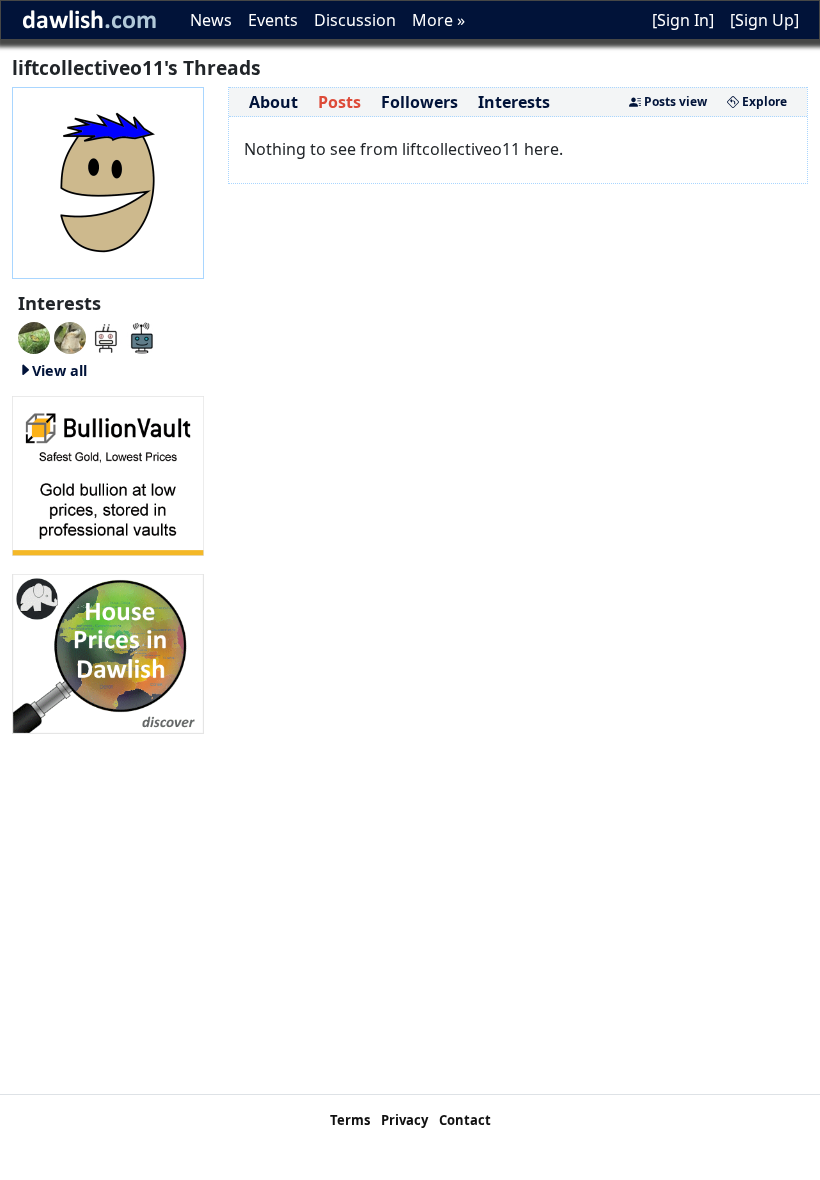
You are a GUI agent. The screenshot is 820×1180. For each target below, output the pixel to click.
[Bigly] (108, 652)
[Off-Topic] (70, 336)
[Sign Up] (764, 20)
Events (273, 20)
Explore (763, 101)
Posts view (674, 101)
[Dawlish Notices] (106, 336)
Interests (514, 102)
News (211, 20)
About (273, 102)
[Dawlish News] (142, 336)
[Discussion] (34, 336)
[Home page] (108, 181)
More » (438, 20)
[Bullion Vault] (108, 474)
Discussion (355, 20)
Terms (350, 1120)
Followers (419, 102)
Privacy (404, 1120)
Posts (339, 102)
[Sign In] (683, 20)
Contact (465, 1120)
